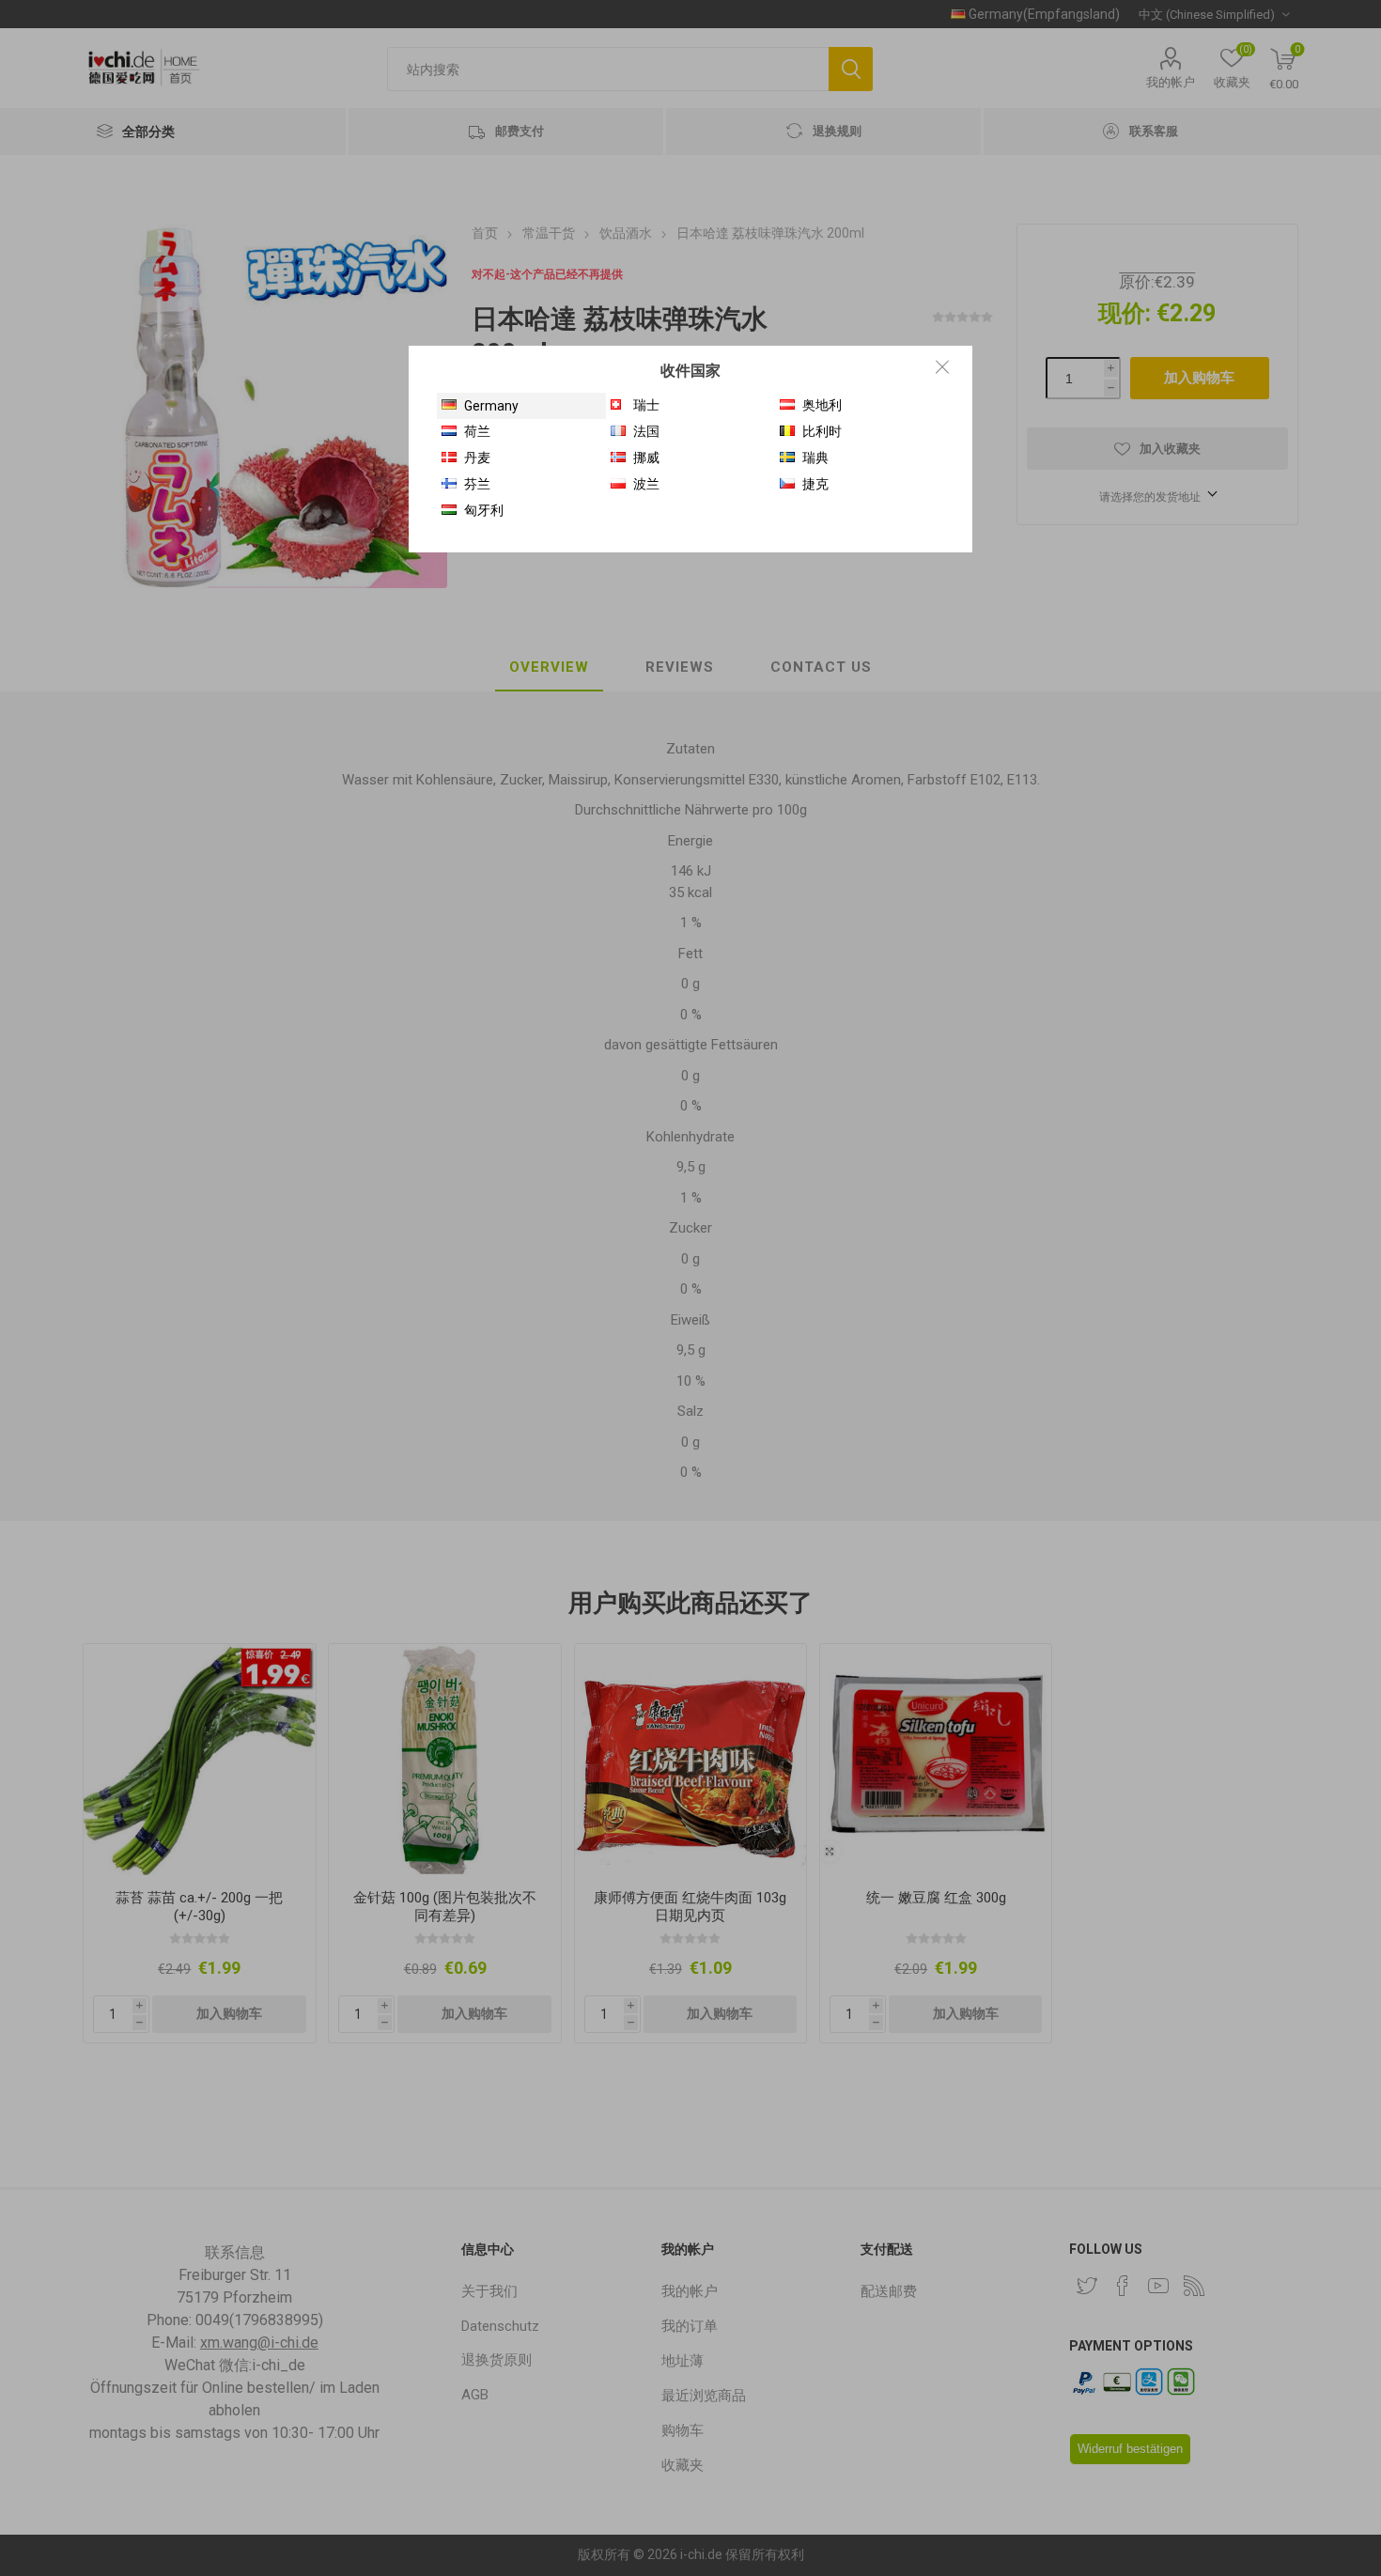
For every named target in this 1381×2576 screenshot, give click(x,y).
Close (942, 366)
